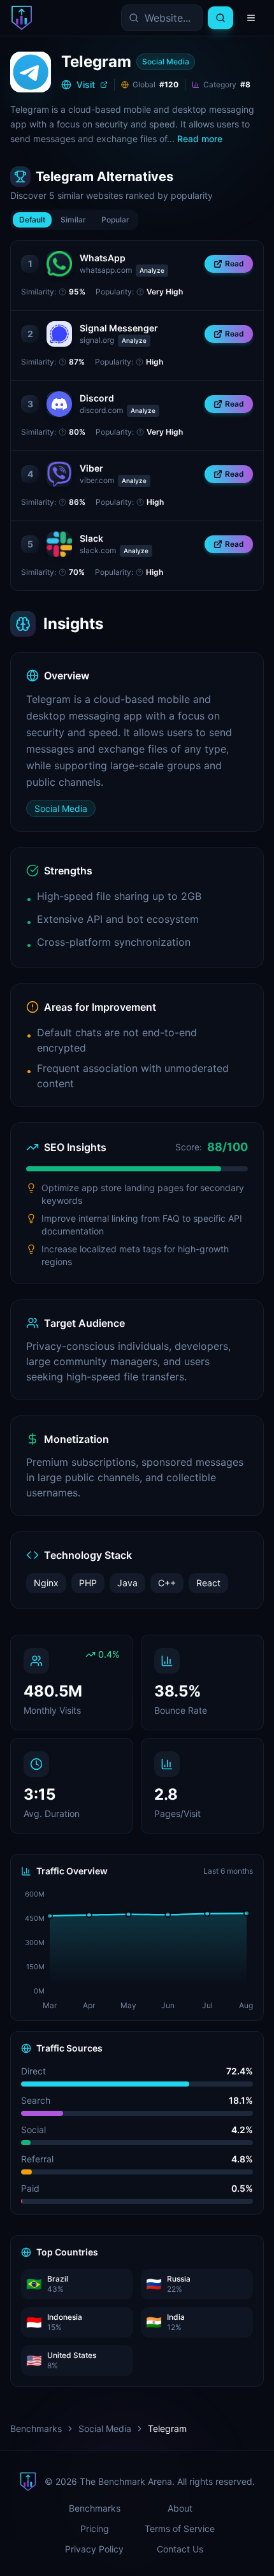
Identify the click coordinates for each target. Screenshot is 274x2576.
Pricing (95, 2529)
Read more (200, 139)
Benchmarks (36, 2428)
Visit (86, 84)
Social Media (105, 2428)
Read (234, 264)
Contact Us (180, 2549)
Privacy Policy (94, 2549)
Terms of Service (180, 2529)
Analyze (152, 270)
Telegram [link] (167, 2428)
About (180, 2508)
